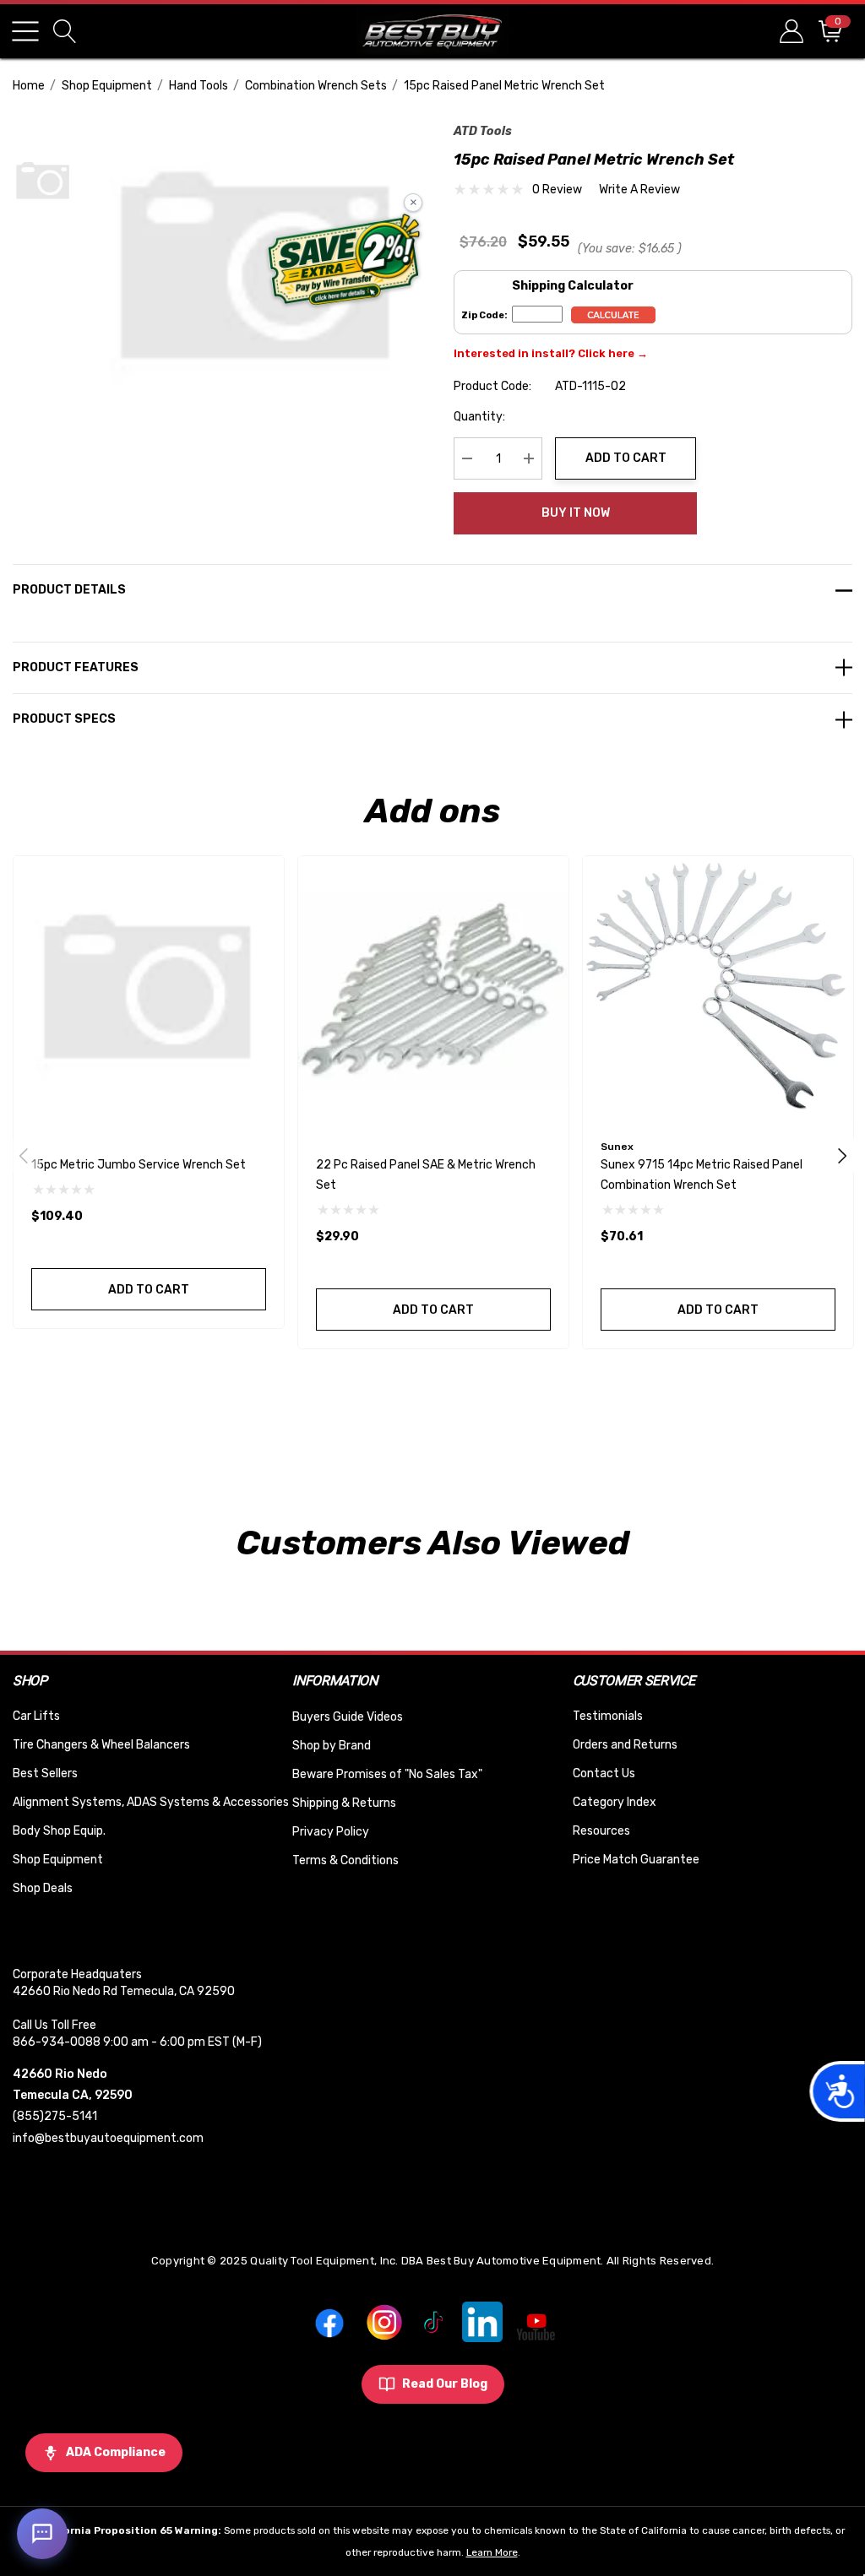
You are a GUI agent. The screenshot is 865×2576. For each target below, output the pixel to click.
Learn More (492, 2552)
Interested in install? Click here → (551, 353)
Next (842, 1156)
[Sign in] (790, 31)
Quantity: (479, 417)
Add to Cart (626, 458)
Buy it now (576, 513)
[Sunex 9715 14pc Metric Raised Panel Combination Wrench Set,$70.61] (718, 991)
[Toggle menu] (25, 31)
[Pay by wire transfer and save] (344, 262)
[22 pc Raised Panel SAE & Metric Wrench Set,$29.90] (433, 991)
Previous (24, 1156)
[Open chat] (42, 2534)
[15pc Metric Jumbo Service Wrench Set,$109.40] (149, 991)
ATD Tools (483, 131)
